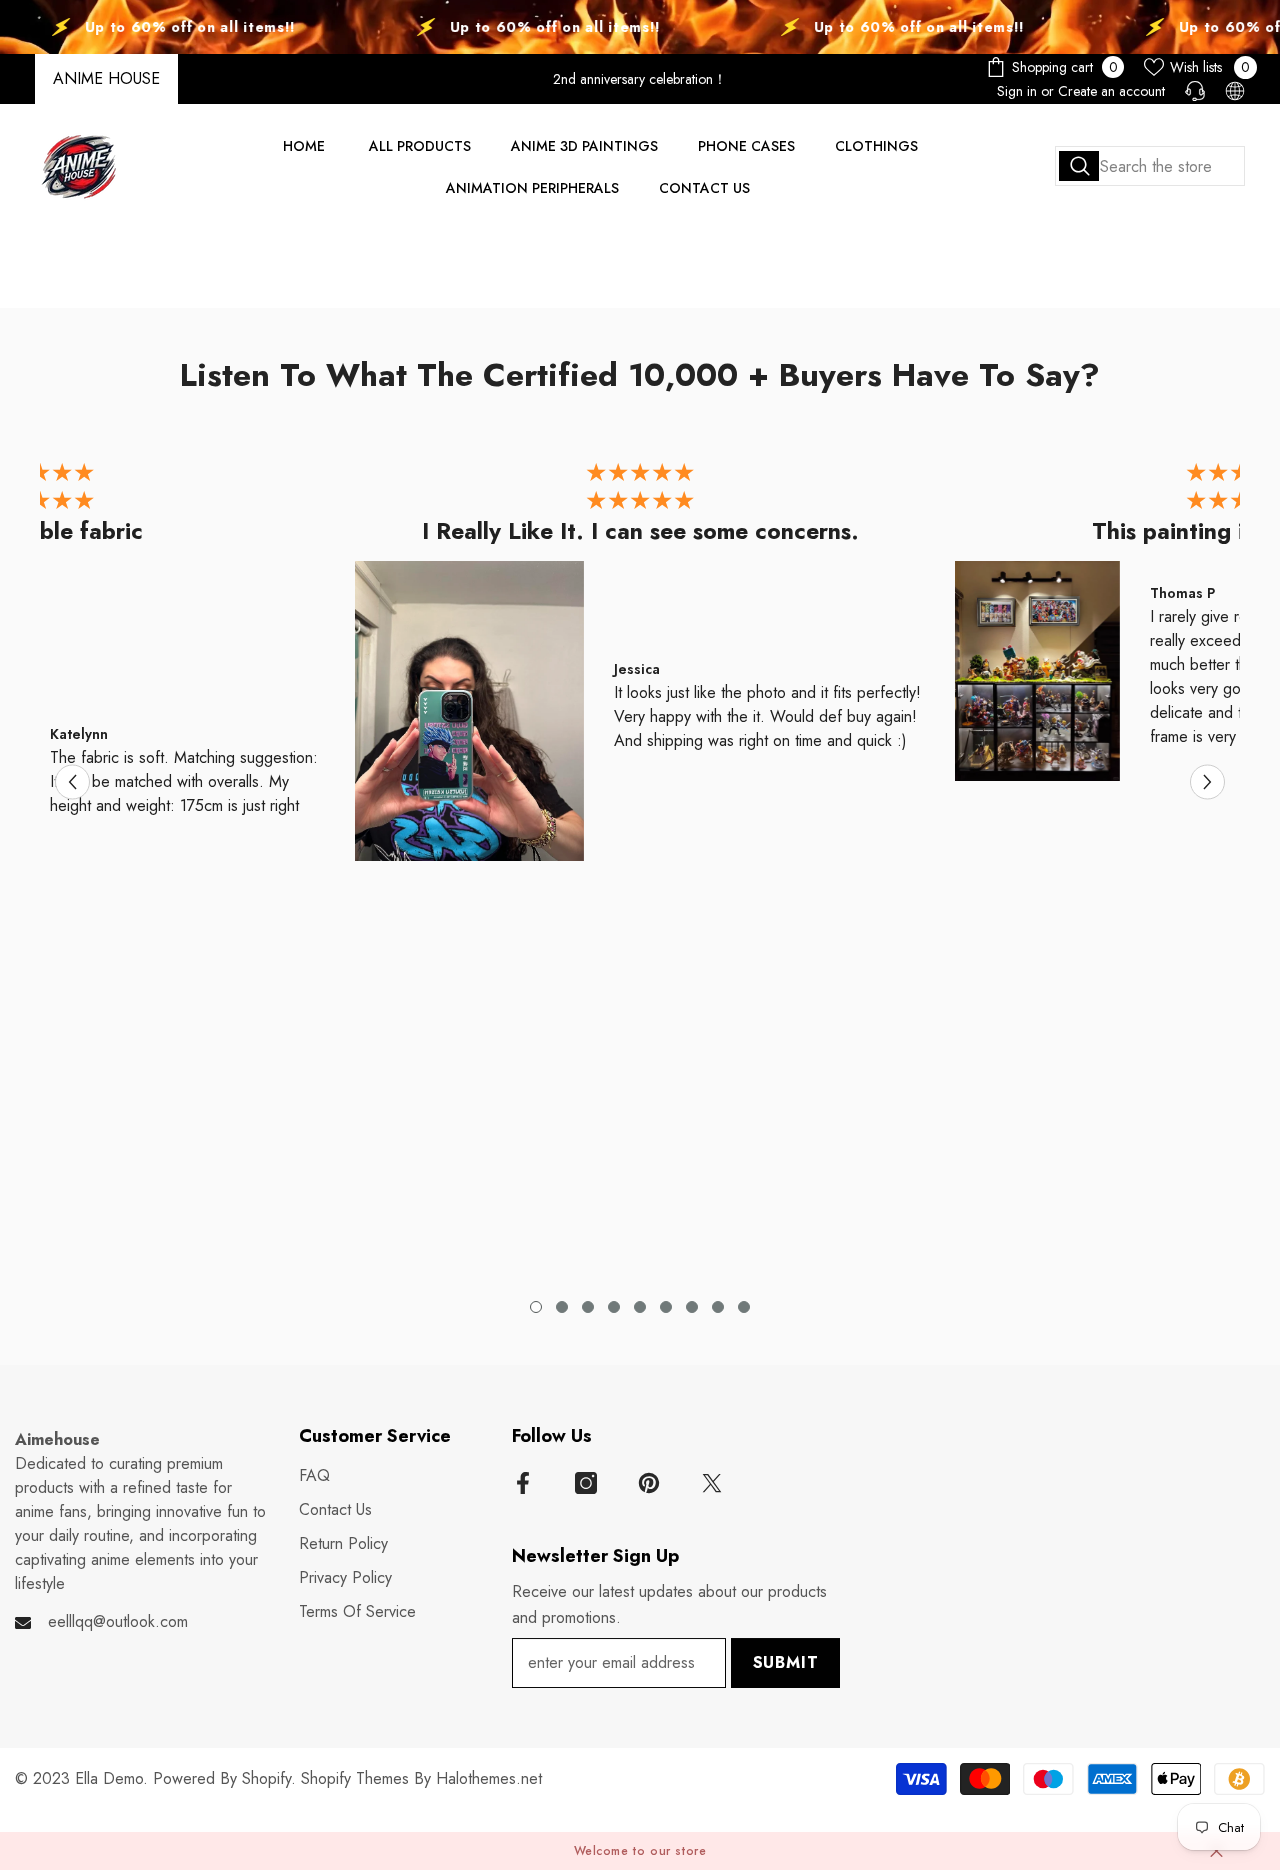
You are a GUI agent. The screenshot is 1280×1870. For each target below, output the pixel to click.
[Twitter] (712, 1483)
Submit (786, 1662)
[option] (640, 666)
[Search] (1150, 166)
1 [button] (536, 1307)
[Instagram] (586, 1483)
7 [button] (692, 1307)
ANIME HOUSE (106, 78)
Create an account (1111, 91)
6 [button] (666, 1307)
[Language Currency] (1235, 91)
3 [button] (588, 1307)
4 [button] (614, 1307)
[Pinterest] (649, 1483)
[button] (72, 782)
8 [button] (718, 1307)
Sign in (1017, 91)
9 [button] (744, 1307)
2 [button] (562, 1307)
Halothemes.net (489, 1778)
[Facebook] (523, 1483)
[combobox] (1150, 166)
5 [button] (640, 1307)
